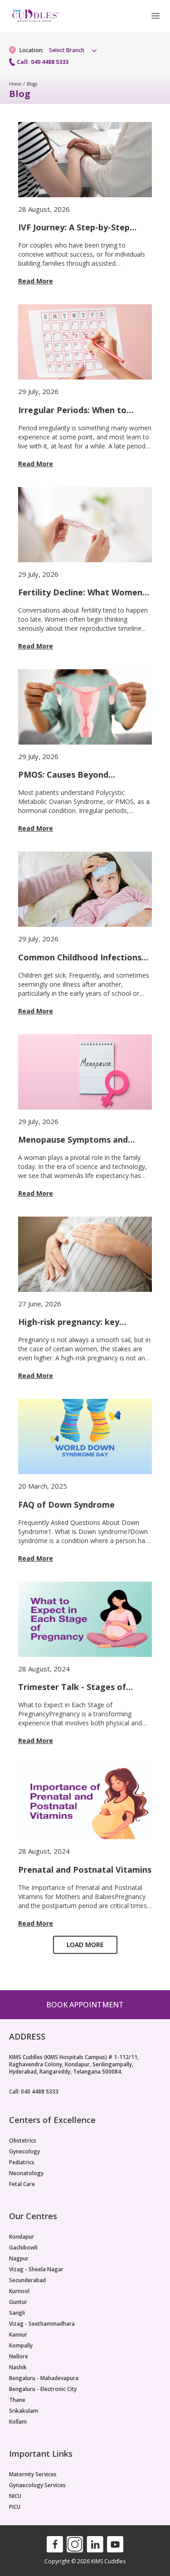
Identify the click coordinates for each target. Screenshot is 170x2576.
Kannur (18, 2335)
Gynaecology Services (37, 2485)
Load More (85, 1945)
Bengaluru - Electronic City (43, 2389)
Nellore (19, 2357)
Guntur (18, 2302)
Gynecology (24, 2152)
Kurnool (19, 2291)
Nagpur (19, 2259)
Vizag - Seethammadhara (42, 2324)
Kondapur (22, 2237)
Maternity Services (33, 2474)
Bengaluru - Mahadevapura (44, 2378)
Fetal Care (22, 2184)
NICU (15, 2496)
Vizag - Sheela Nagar (36, 2269)
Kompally (21, 2346)
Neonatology (26, 2173)
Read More (36, 281)
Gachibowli (23, 2248)
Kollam (18, 2422)
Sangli (17, 2313)
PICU (15, 2507)
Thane (17, 2400)
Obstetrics (23, 2141)
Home (15, 84)
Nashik (18, 2367)
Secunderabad (27, 2280)
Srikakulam (24, 2411)
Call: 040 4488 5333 (43, 62)
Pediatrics (22, 2162)
